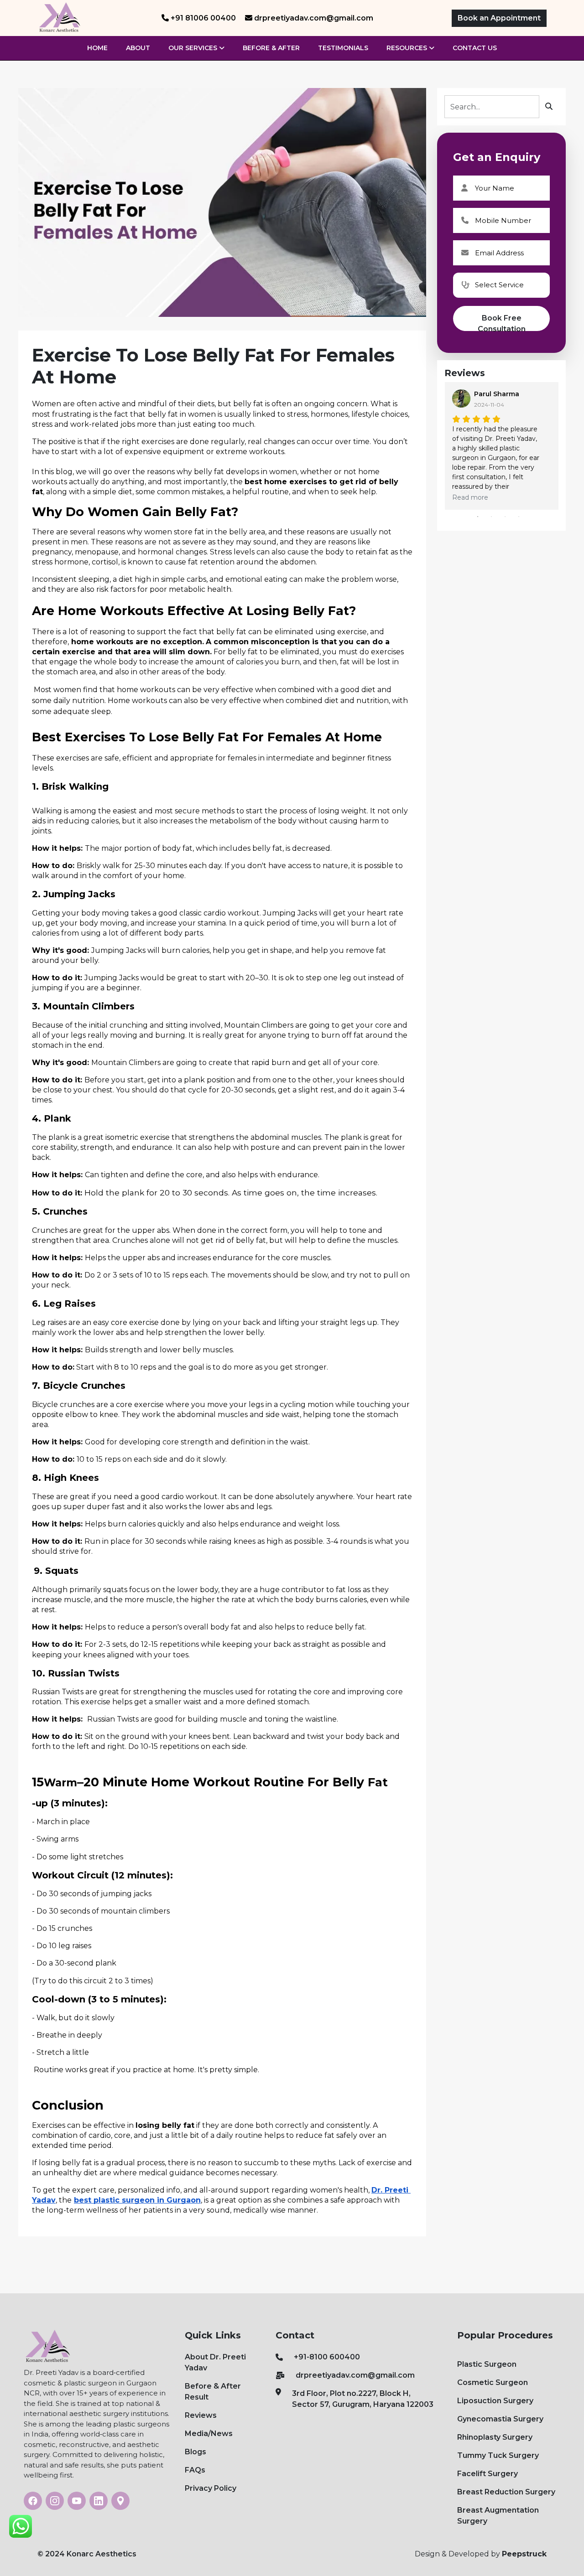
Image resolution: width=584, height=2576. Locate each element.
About (138, 48)
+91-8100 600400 (327, 2357)
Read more (470, 497)
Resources (408, 48)
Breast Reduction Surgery (506, 2492)
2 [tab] (491, 517)
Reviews (201, 2415)
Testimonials (343, 48)
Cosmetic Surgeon (493, 2382)
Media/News (209, 2434)
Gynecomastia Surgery (500, 2419)
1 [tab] (478, 517)
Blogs (196, 2452)
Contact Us (475, 48)
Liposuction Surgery (495, 2401)
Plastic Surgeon (487, 2364)
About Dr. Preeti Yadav (215, 2362)
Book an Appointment (499, 18)
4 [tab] (519, 517)
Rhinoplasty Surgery (495, 2437)
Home (97, 48)
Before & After (271, 48)
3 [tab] (505, 517)
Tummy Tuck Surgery (498, 2455)
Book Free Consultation (502, 322)
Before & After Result (213, 2392)
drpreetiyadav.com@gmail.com (355, 2375)
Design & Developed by (481, 2554)
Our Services (194, 48)
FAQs (195, 2470)
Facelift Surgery (488, 2474)
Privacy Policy (211, 2488)
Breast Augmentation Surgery (498, 2516)
